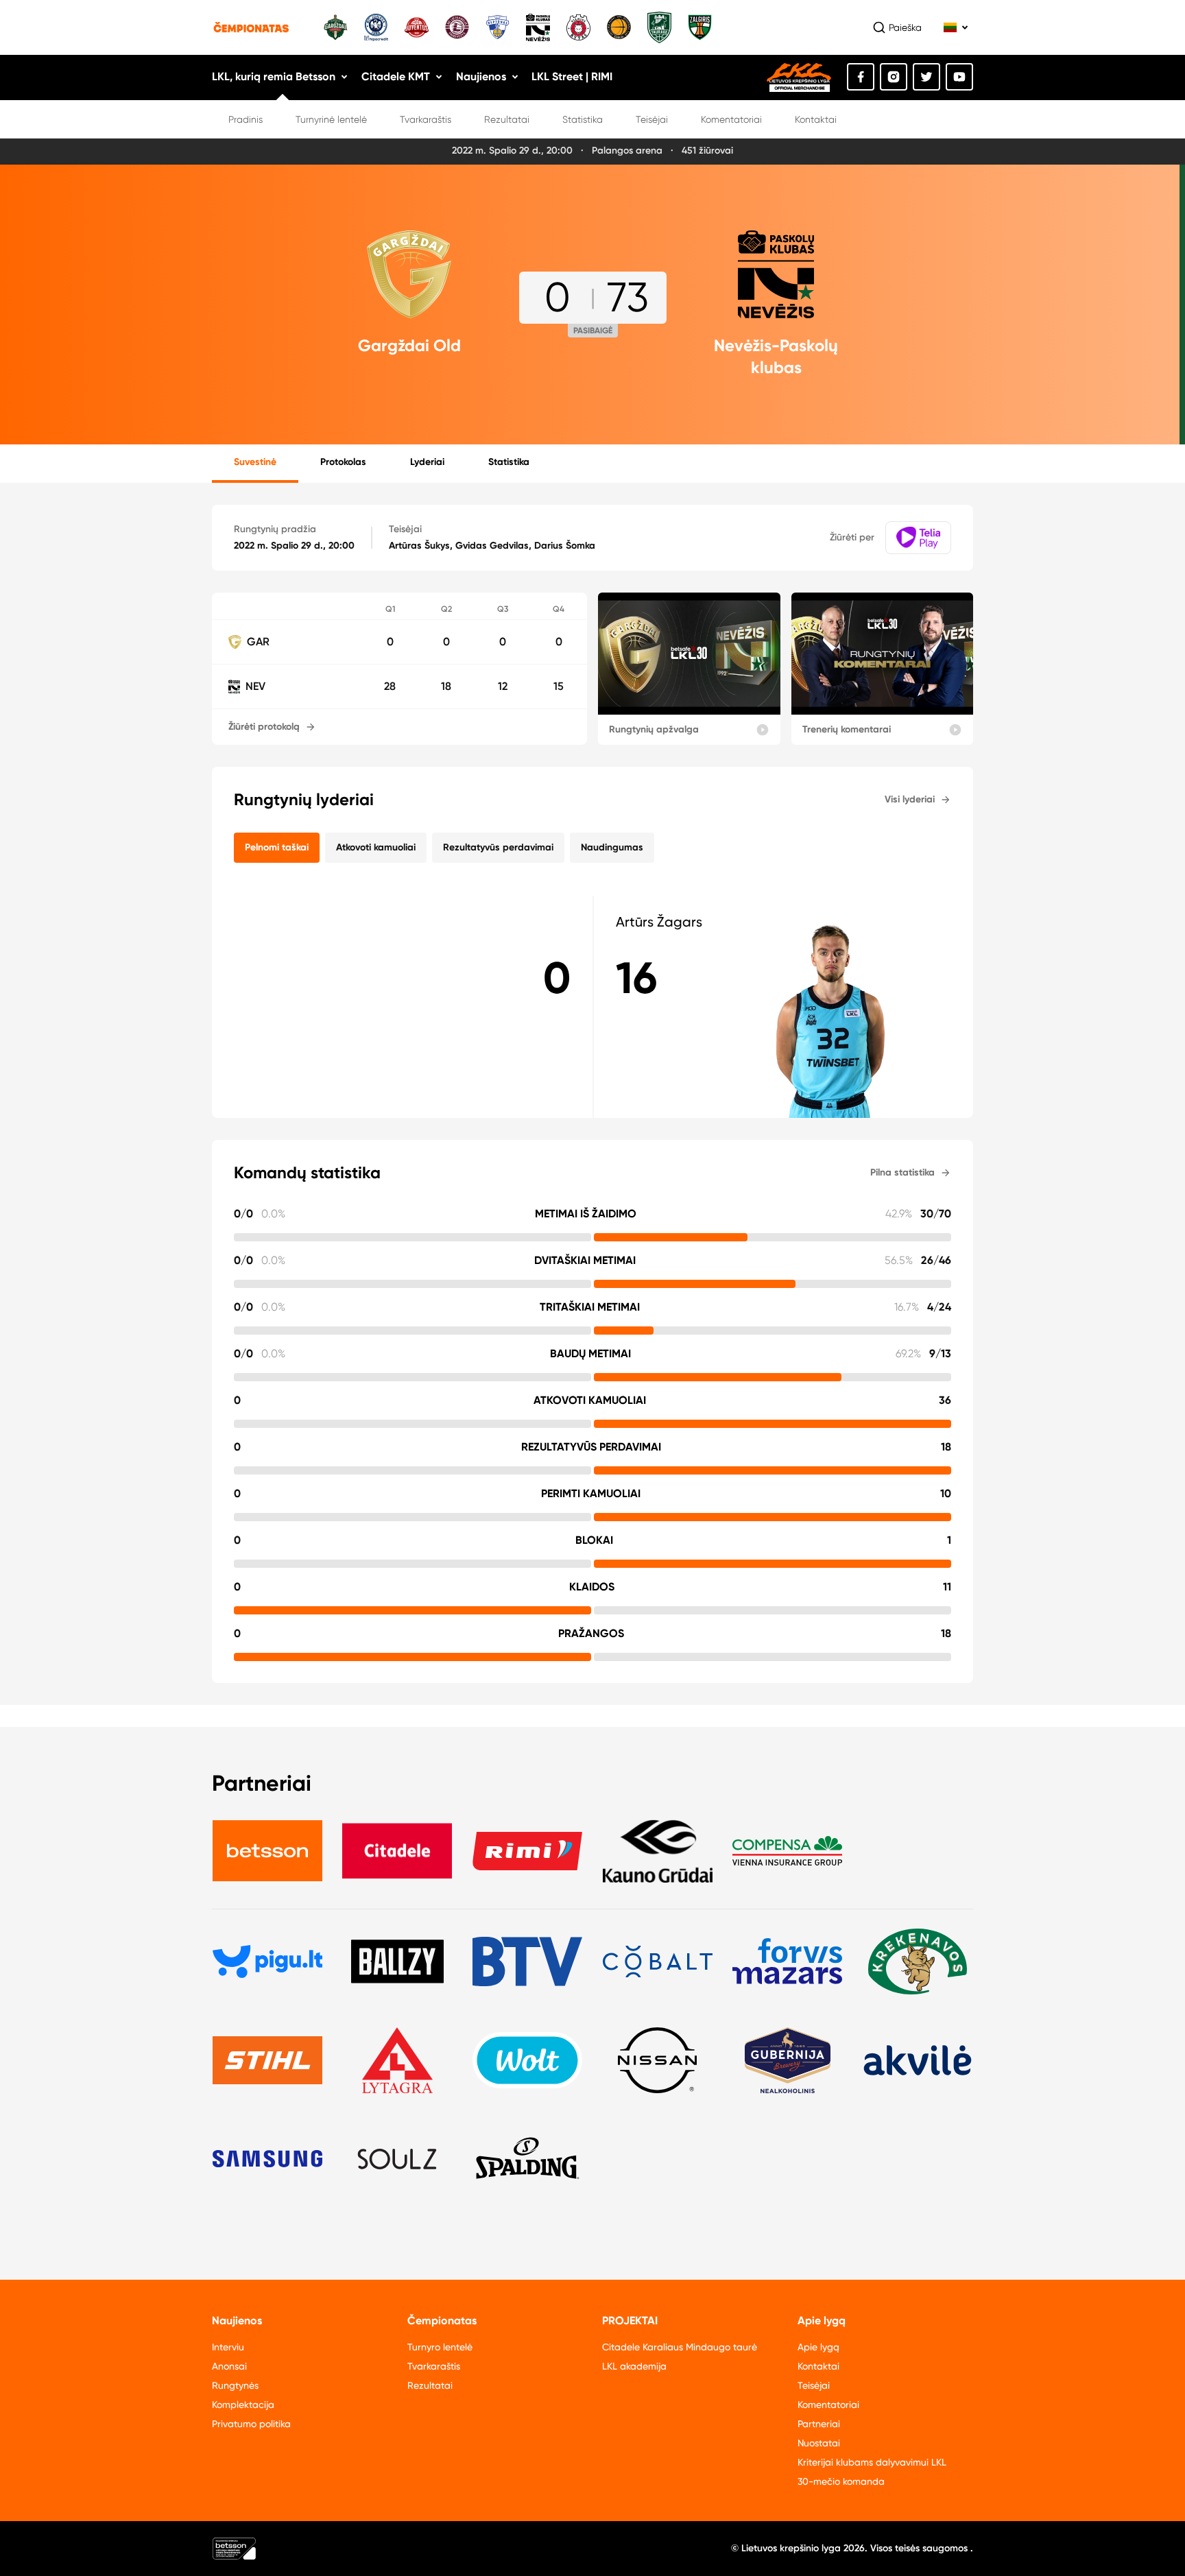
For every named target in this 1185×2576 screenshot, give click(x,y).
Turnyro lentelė (440, 2347)
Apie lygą (818, 2347)
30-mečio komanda (841, 2481)
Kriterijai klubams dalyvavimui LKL (872, 2462)
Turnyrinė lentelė (331, 119)
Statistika (583, 119)
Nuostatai (819, 2443)
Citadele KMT (396, 76)
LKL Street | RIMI (572, 76)
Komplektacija (243, 2405)
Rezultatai (507, 119)
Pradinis (246, 119)
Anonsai (229, 2366)
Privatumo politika (251, 2424)
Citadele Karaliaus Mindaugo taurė (680, 2347)
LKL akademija (634, 2366)
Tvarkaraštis (426, 119)
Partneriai (819, 2424)
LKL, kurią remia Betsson (274, 76)
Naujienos (481, 76)
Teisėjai (652, 119)
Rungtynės (235, 2385)
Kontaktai (816, 119)
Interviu (228, 2347)
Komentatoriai (731, 119)
